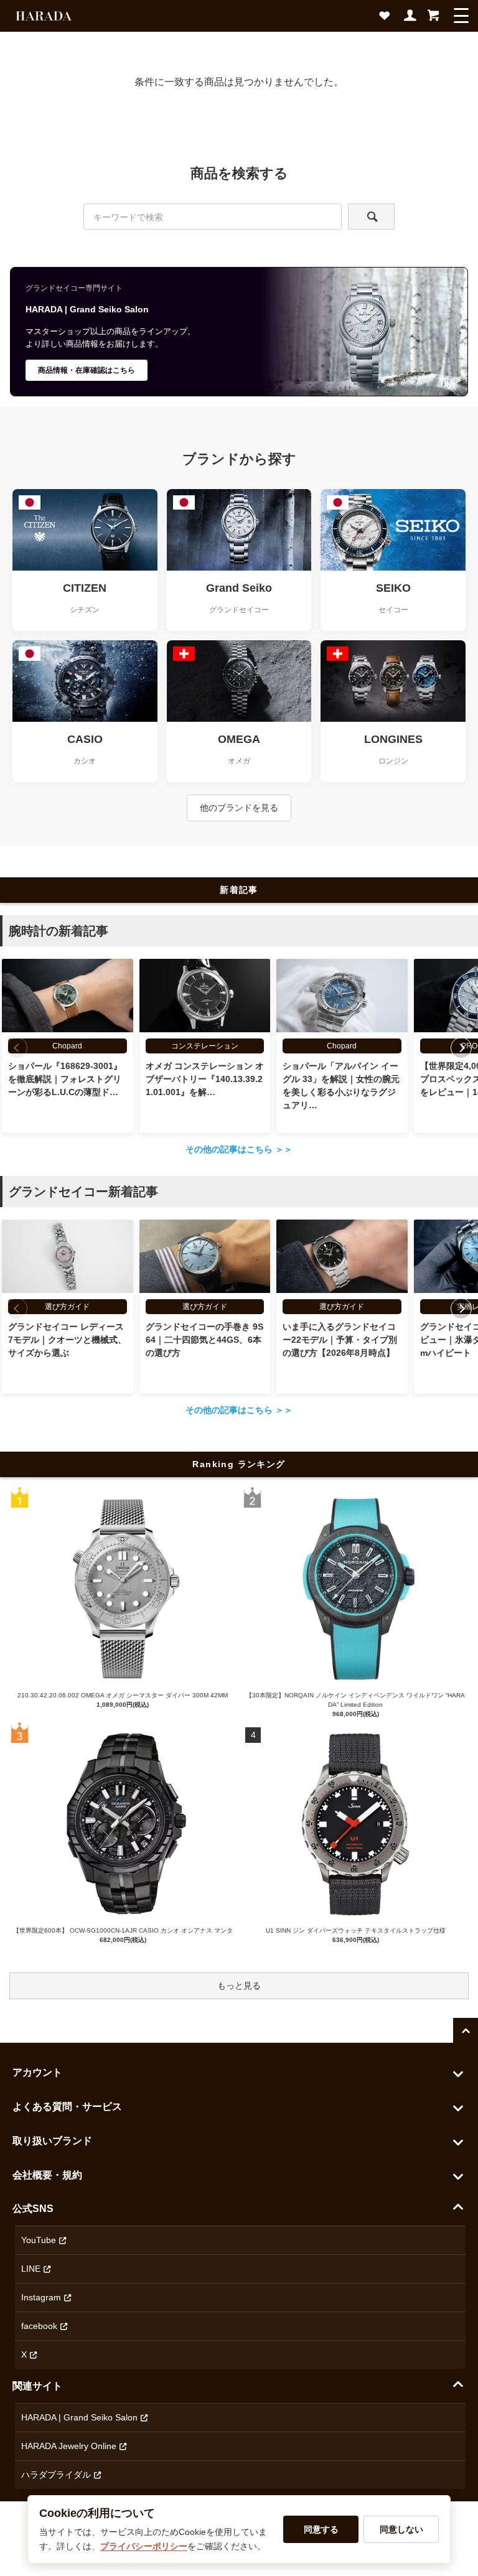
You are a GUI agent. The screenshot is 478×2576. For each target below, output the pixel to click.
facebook (39, 2326)
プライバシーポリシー (144, 2546)
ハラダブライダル (56, 2475)
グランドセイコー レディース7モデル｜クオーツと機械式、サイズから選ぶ (67, 1340)
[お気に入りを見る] (387, 19)
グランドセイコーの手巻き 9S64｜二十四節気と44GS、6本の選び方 (204, 1340)
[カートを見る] (433, 19)
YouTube (39, 2240)
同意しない (401, 2529)
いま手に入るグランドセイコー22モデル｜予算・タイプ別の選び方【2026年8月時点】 (340, 1340)
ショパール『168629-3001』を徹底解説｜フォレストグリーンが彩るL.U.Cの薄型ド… (65, 1079)
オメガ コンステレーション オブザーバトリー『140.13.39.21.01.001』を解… (205, 1079)
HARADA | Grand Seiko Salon (79, 2417)
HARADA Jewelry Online (69, 2446)
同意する (321, 2529)
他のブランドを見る (239, 808)
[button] (461, 1048)
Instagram (41, 2297)
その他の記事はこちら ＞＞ (239, 1149)
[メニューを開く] (461, 16)
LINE (31, 2269)
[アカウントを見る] (411, 19)
